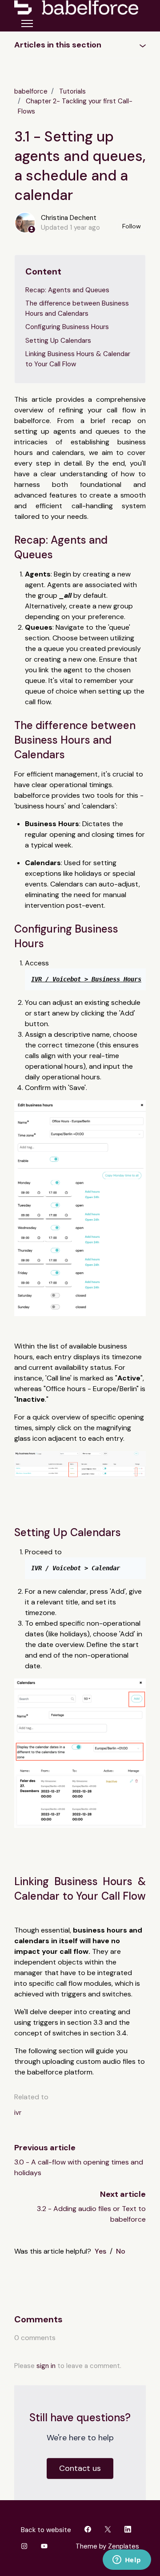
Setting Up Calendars (58, 341)
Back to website (46, 2530)
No (121, 2251)
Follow (132, 226)
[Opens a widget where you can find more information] (127, 2560)
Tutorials (72, 91)
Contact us (80, 2468)
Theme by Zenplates (107, 2546)
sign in (46, 2366)
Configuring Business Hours (67, 327)
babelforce (31, 91)
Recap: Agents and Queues (67, 290)
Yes (100, 2251)
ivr (18, 2113)
